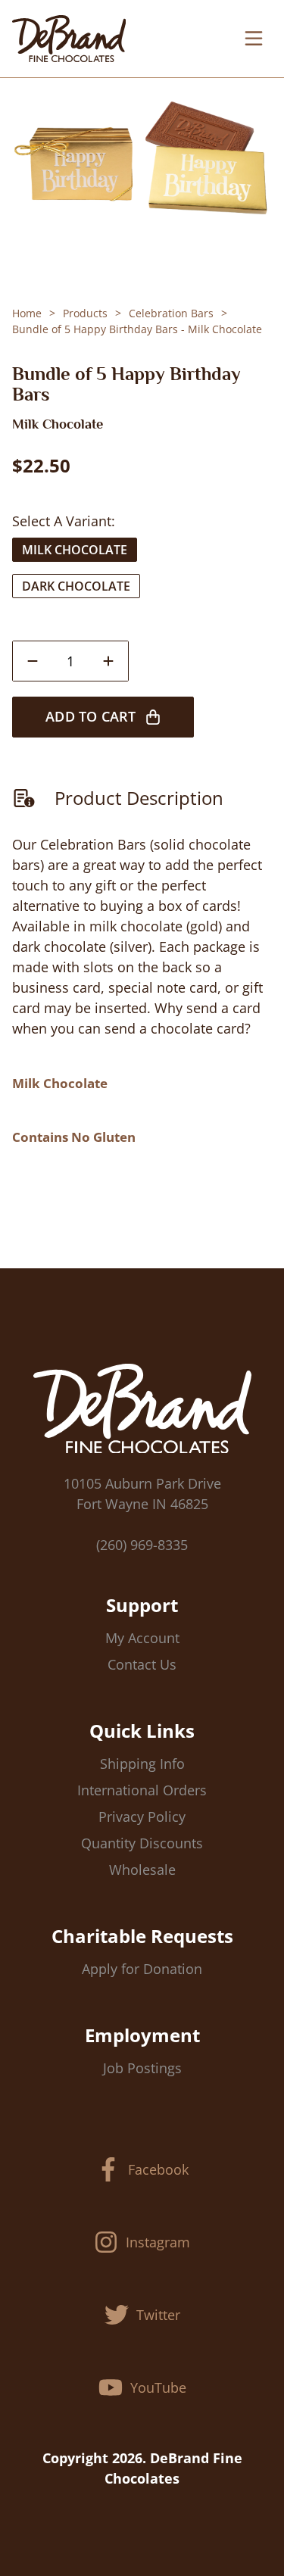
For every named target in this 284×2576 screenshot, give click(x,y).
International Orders (142, 1790)
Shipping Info (142, 1764)
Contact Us (142, 1664)
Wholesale (142, 1870)
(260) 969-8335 (142, 1545)
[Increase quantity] (108, 661)
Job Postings (142, 2068)
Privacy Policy (142, 1817)
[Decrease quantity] (33, 661)
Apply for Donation (142, 1969)
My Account (142, 1638)
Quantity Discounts (142, 1843)
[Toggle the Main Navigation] (254, 39)
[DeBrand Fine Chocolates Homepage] (69, 39)
